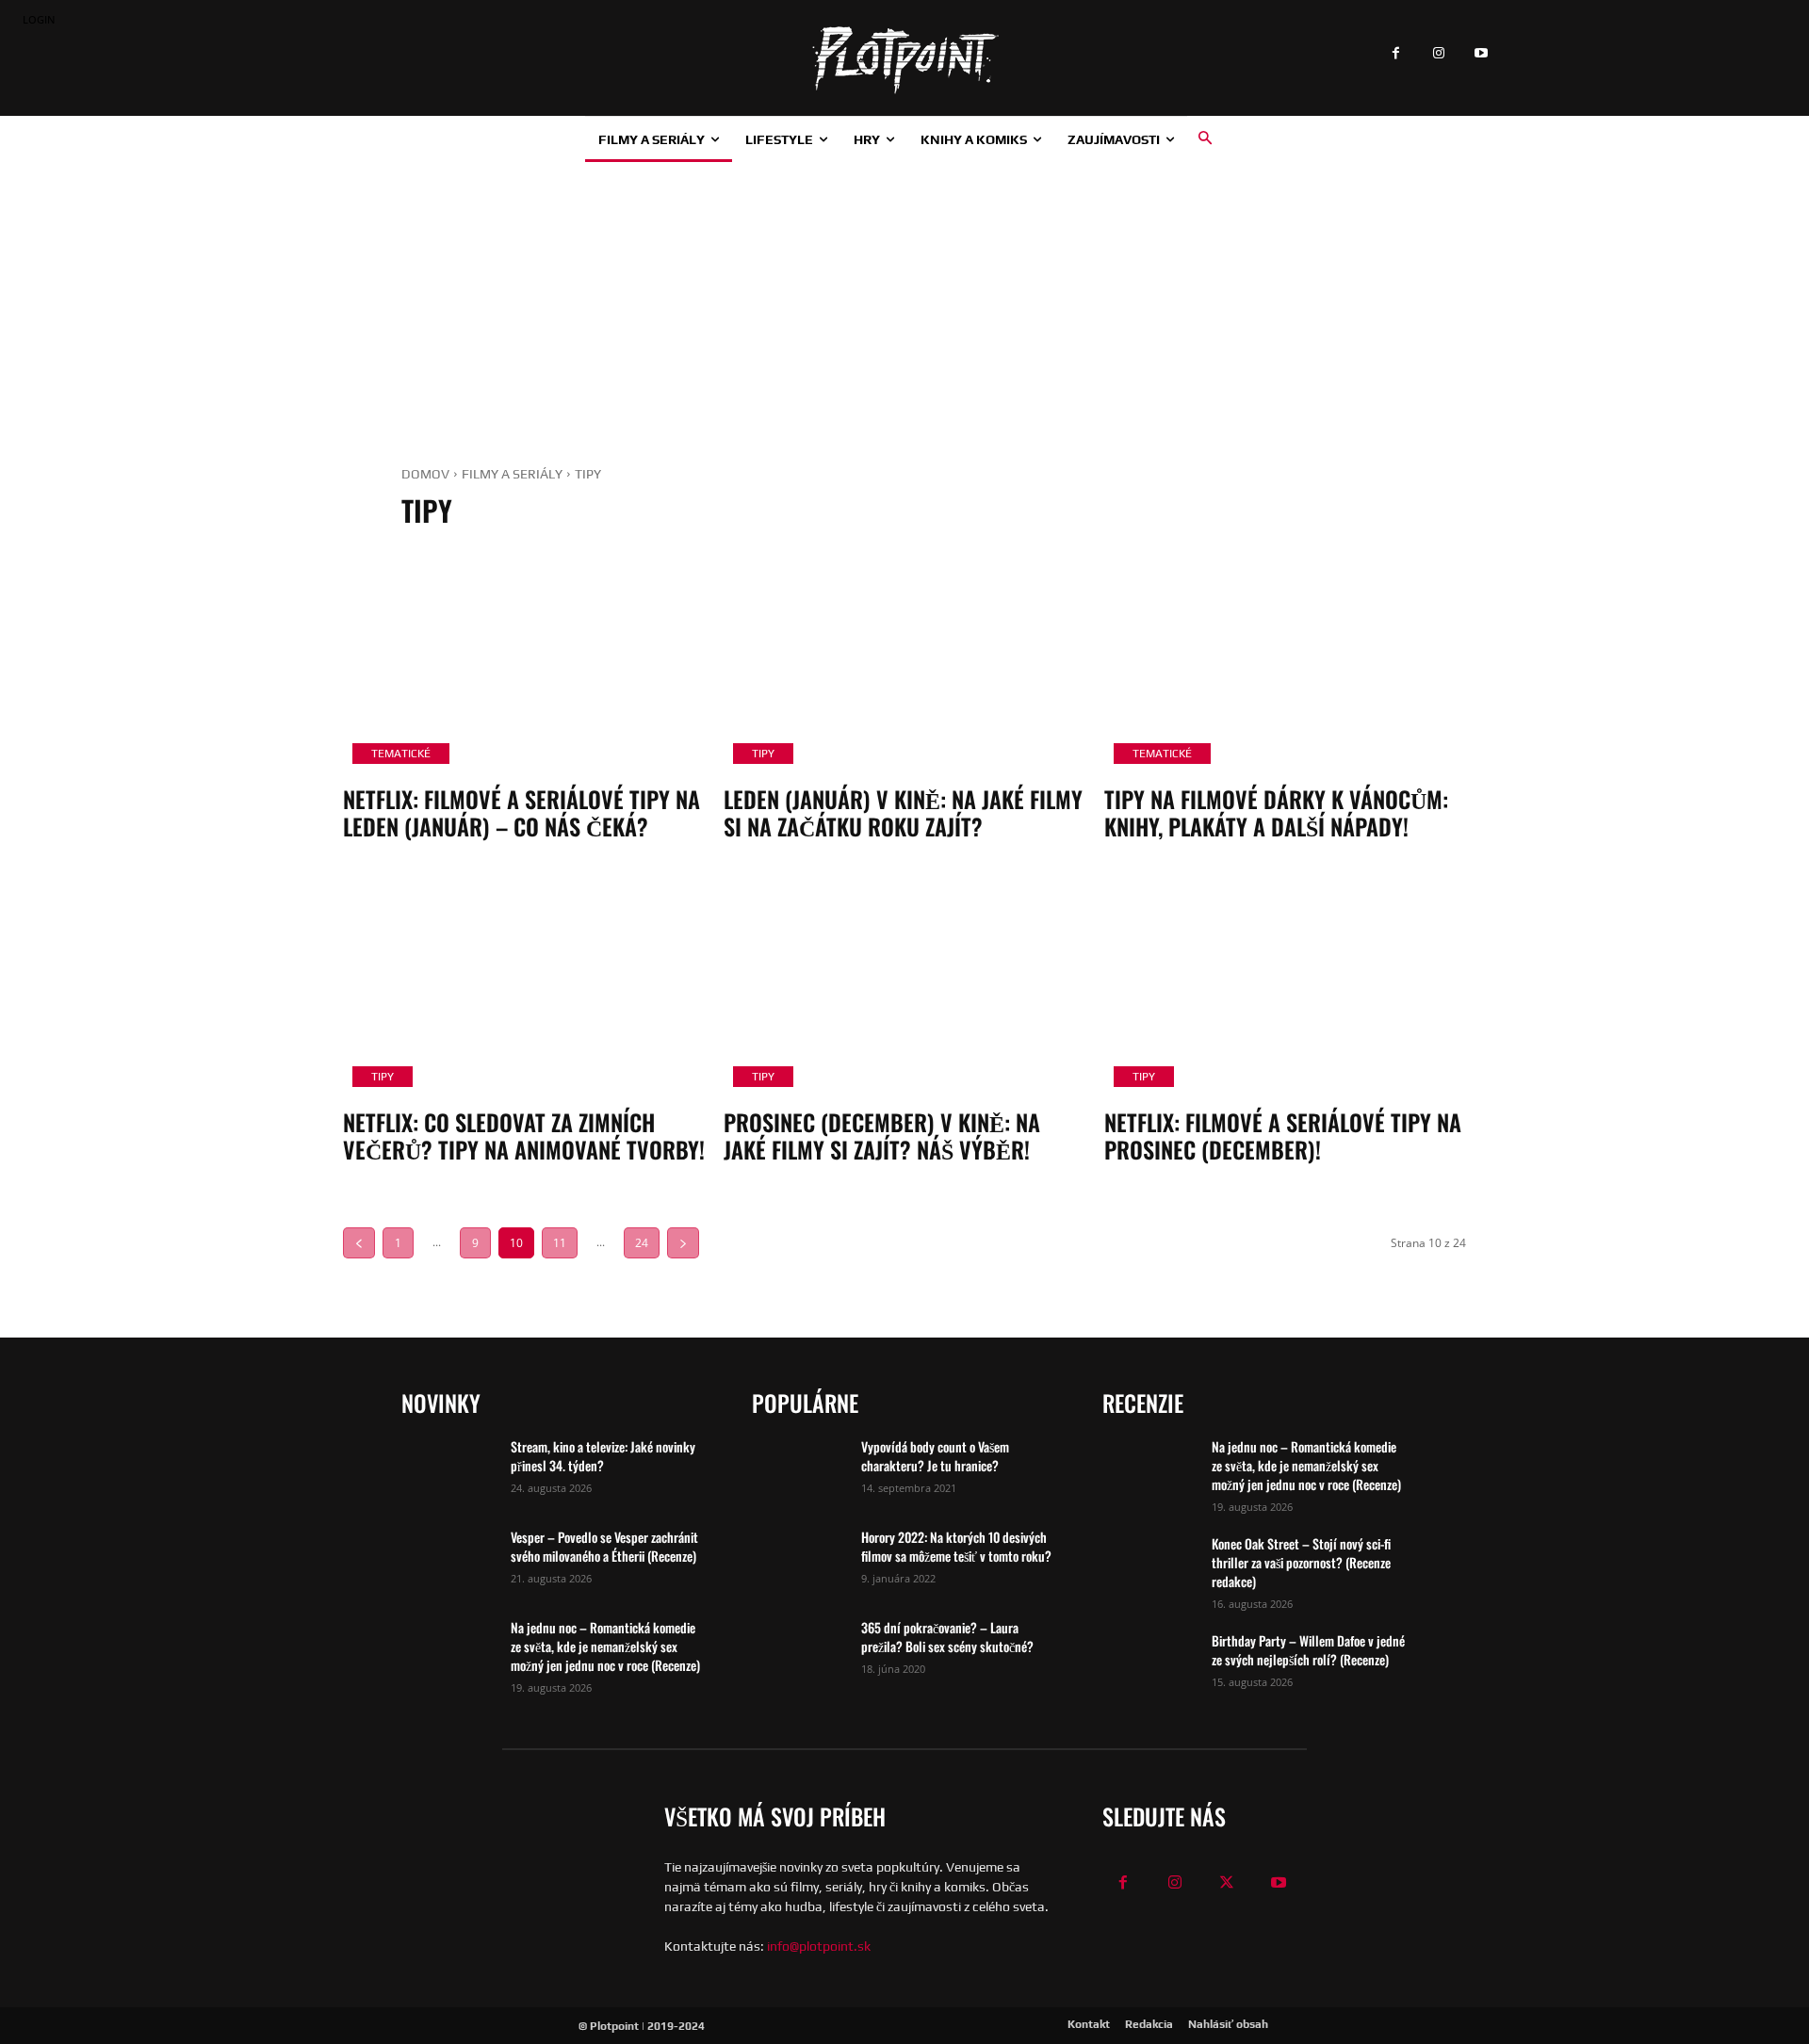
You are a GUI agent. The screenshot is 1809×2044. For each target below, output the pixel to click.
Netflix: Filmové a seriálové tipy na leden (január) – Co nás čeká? (522, 812)
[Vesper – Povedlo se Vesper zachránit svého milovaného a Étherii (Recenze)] (448, 1561)
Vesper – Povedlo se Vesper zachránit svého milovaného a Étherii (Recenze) (604, 1546)
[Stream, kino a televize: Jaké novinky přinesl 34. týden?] (448, 1470)
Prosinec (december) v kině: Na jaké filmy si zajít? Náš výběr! (882, 1136)
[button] (1205, 138)
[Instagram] (1438, 54)
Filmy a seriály (512, 474)
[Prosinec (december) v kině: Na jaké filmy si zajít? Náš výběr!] (904, 988)
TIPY (763, 754)
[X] (1227, 1883)
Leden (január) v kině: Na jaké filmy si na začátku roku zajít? (903, 812)
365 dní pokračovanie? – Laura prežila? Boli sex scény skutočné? (947, 1637)
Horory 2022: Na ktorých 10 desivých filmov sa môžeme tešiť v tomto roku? (956, 1546)
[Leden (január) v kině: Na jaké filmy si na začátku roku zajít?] (904, 665)
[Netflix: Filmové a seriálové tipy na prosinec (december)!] (1285, 988)
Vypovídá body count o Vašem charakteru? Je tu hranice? (935, 1456)
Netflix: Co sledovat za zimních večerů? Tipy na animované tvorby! (524, 1136)
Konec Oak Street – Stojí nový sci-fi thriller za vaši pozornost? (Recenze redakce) (1301, 1562)
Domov (425, 474)
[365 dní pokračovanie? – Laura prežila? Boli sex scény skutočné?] (799, 1651)
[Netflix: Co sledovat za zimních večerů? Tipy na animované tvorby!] (524, 988)
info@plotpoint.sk (819, 1946)
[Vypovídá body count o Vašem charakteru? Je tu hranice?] (799, 1470)
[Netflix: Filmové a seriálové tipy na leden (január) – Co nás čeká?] (524, 665)
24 (642, 1243)
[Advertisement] (904, 303)
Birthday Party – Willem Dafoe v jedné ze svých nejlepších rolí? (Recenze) (1308, 1650)
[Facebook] (1396, 54)
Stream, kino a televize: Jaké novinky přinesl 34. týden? (603, 1456)
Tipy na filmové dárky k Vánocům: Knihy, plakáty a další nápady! (1276, 812)
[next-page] (683, 1243)
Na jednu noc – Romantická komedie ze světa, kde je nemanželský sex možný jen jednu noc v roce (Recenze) (605, 1646)
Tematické (401, 754)
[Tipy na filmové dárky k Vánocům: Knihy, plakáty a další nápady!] (1285, 665)
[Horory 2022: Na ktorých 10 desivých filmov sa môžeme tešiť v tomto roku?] (799, 1561)
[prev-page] (359, 1243)
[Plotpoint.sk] (904, 60)
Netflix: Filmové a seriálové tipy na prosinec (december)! (1283, 1136)
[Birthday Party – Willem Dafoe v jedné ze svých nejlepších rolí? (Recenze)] (1149, 1664)
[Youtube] (1481, 54)
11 (560, 1243)
